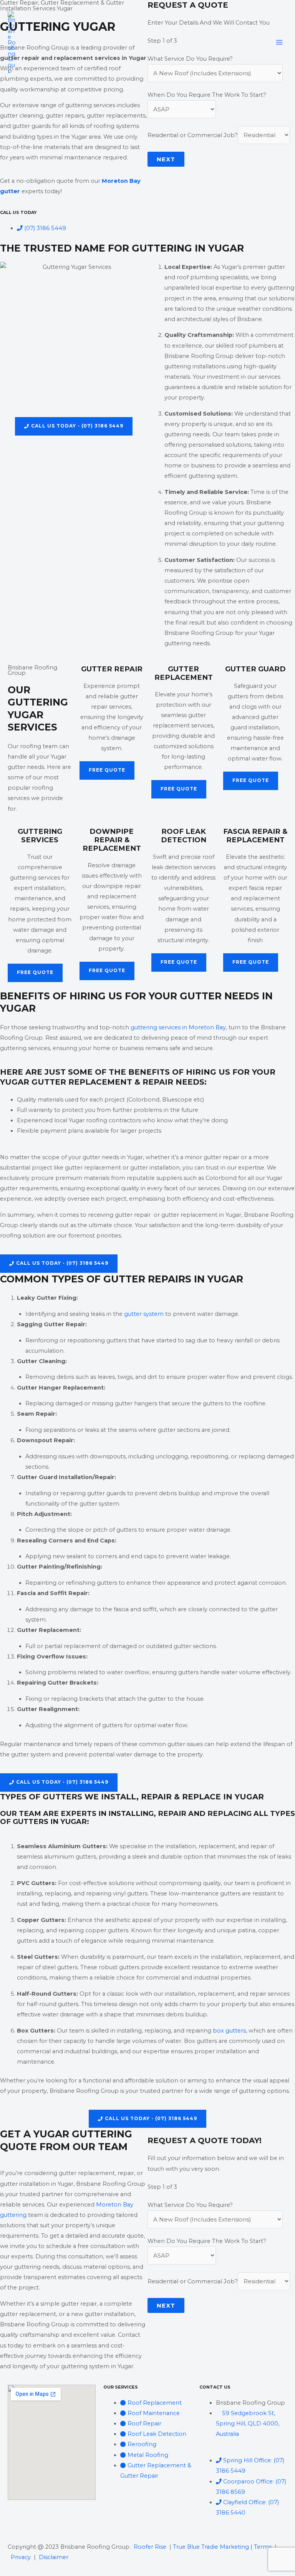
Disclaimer (54, 2557)
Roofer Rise (150, 2547)
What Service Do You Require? (190, 2205)
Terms (263, 2547)
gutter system (144, 1314)
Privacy (21, 2557)
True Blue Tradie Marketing (211, 2547)
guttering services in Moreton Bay (178, 1027)
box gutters (229, 2031)
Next (166, 159)
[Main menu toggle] (279, 42)
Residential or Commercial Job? (193, 135)
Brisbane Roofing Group (85, 42)
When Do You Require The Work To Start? (207, 95)
